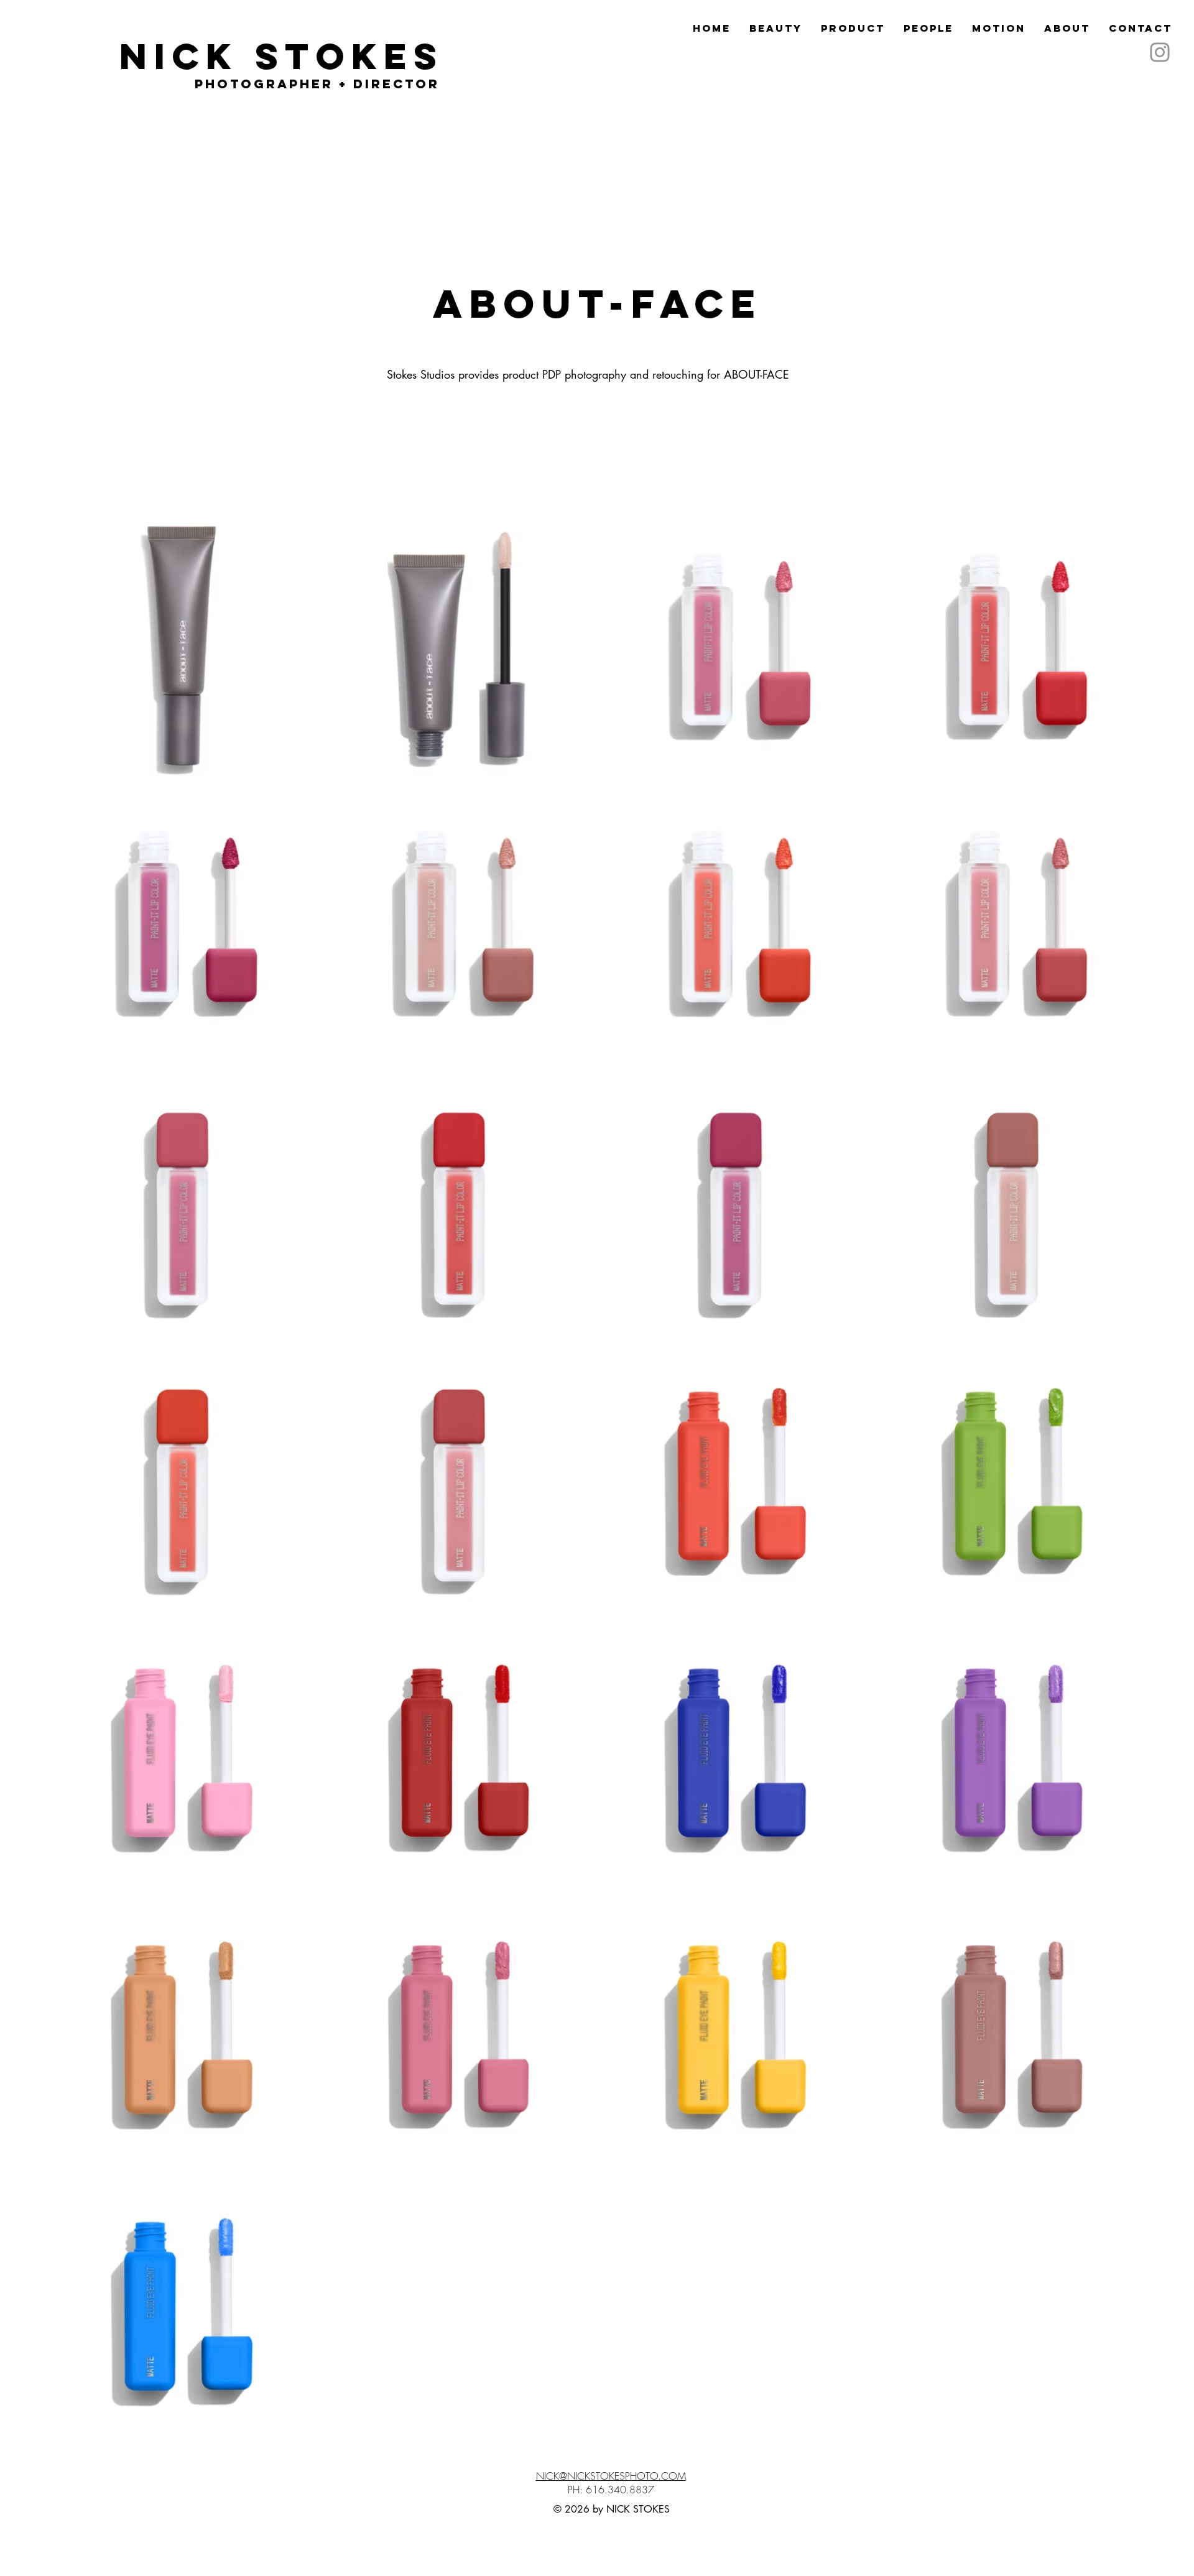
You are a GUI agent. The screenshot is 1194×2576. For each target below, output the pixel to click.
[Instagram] (1160, 52)
